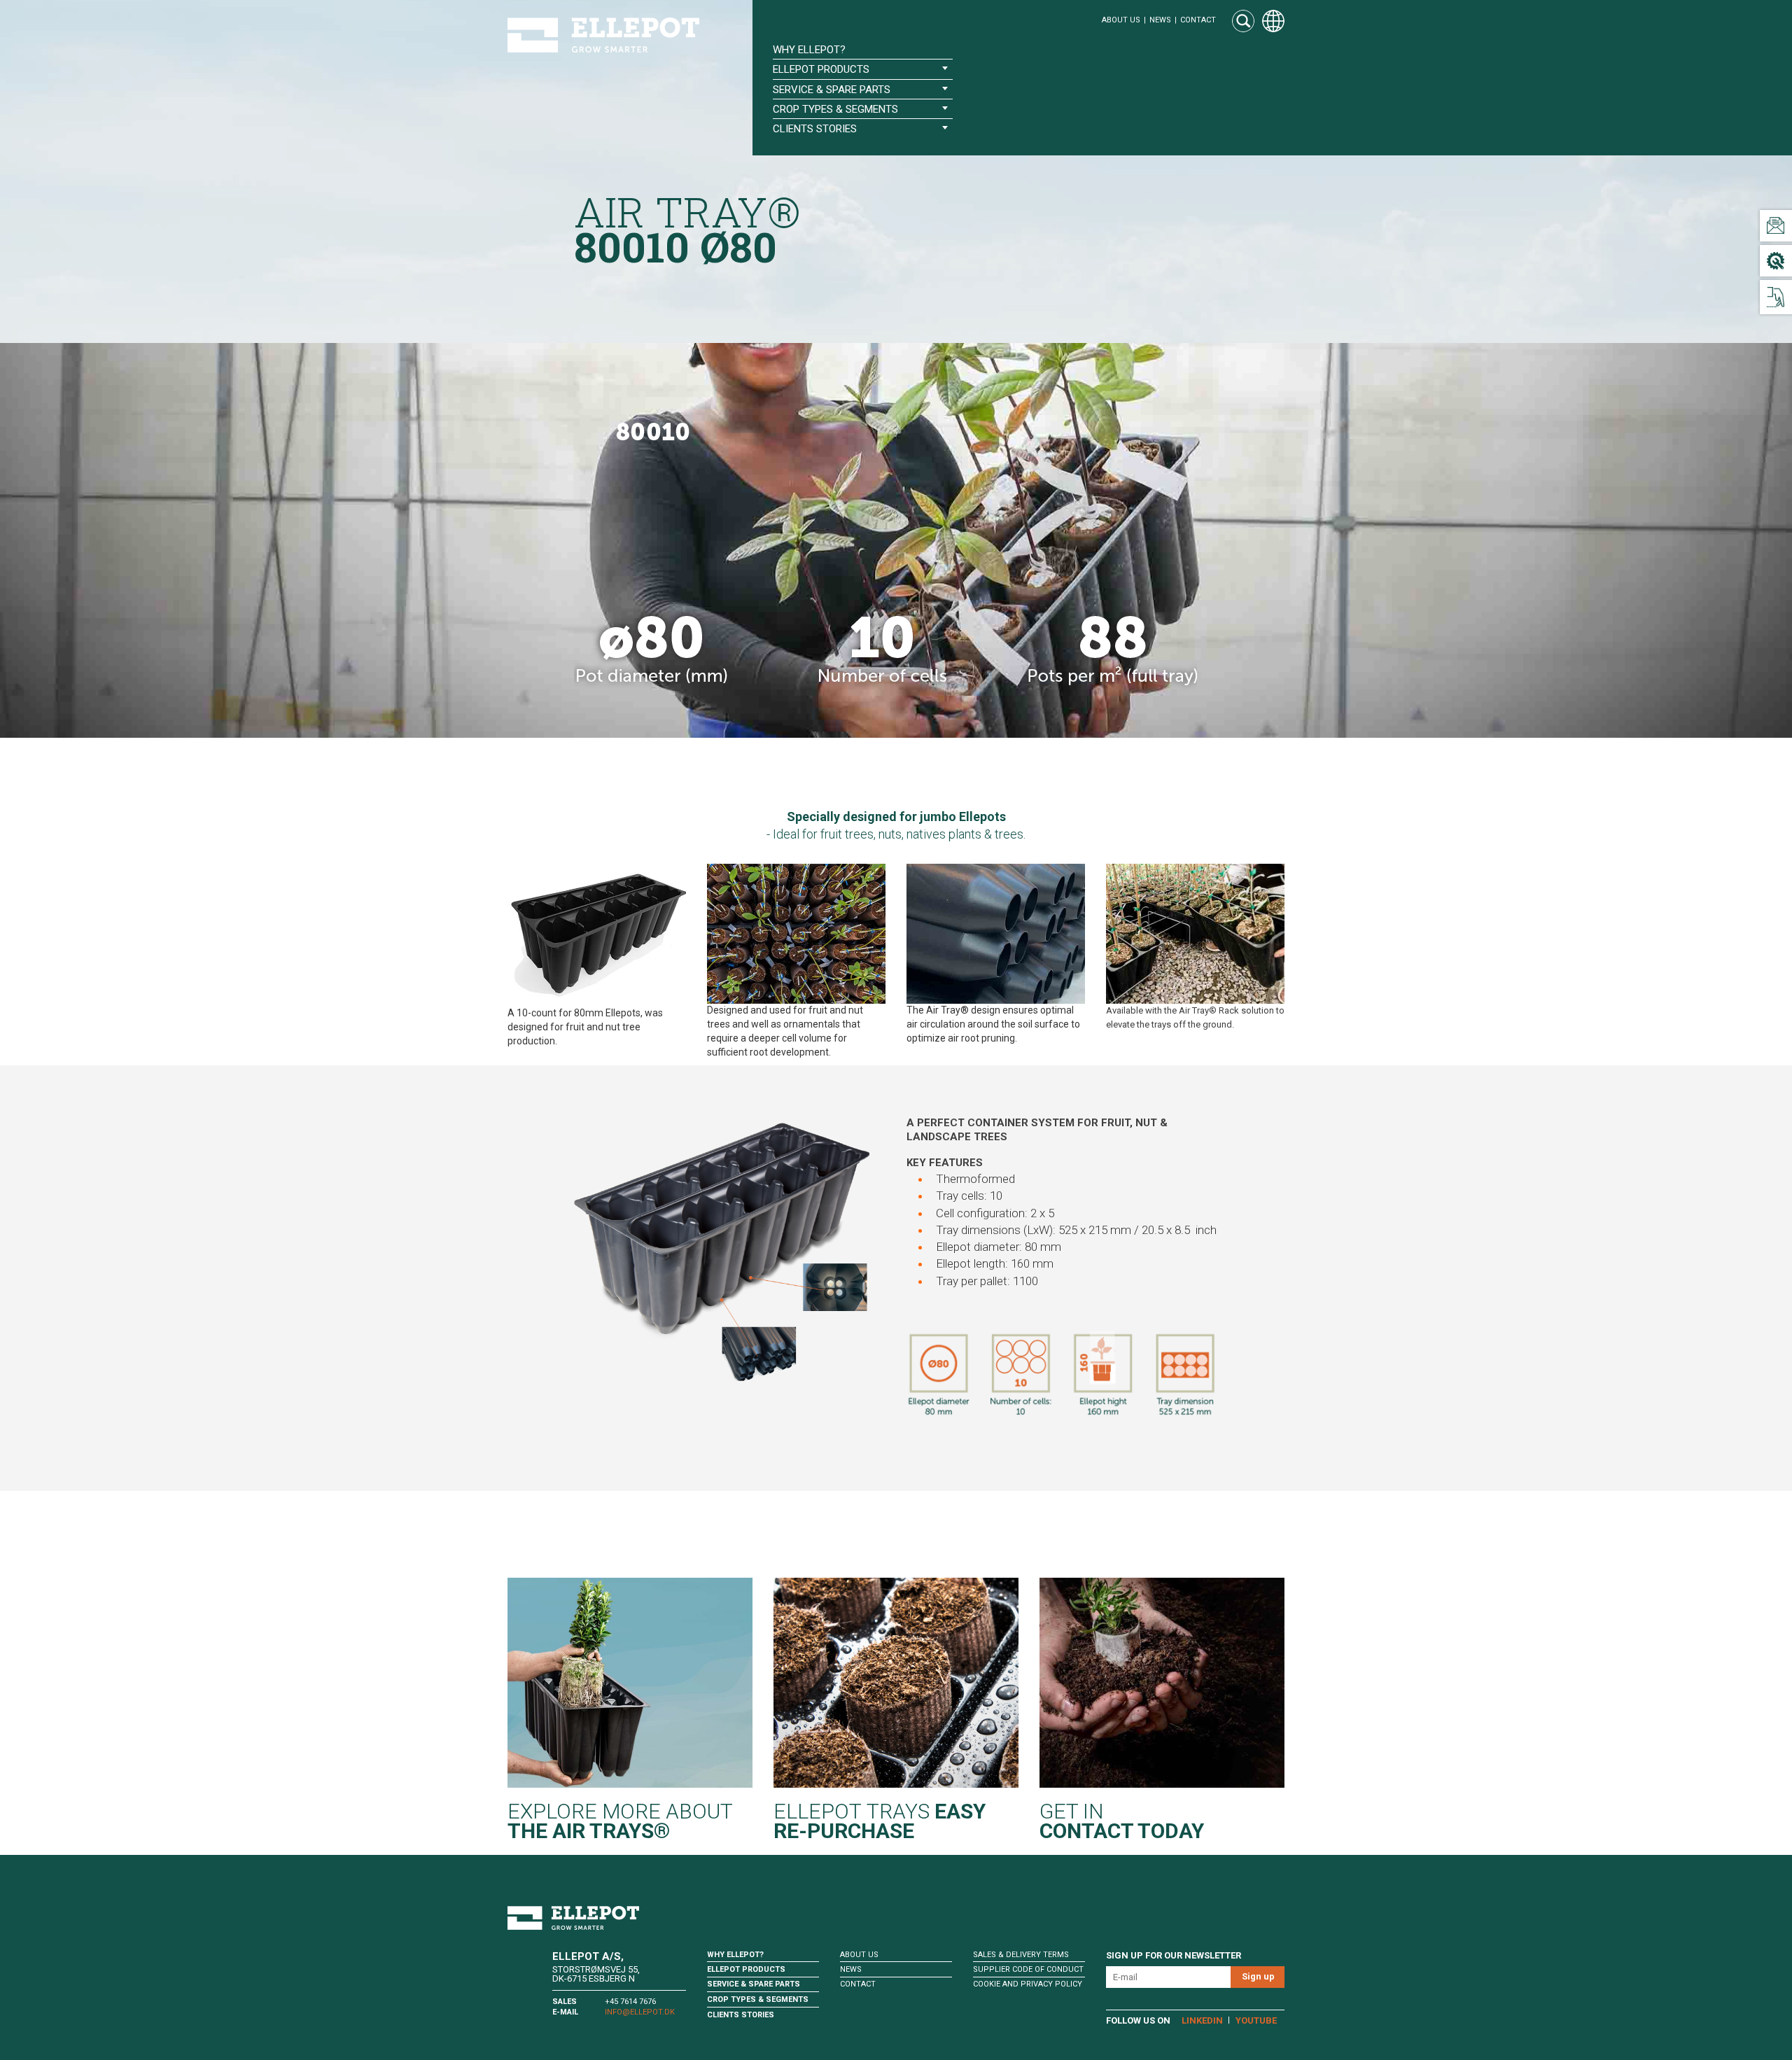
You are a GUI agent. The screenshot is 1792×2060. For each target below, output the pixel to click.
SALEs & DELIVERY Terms (1021, 1955)
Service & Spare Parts (754, 1984)
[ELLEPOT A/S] (603, 35)
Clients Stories (741, 2015)
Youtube (1256, 2020)
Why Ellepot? (809, 50)
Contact (1198, 20)
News (1160, 20)
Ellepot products (746, 1969)
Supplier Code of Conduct (1028, 1969)
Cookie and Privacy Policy (1028, 1984)
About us (1121, 20)
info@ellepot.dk (640, 2012)
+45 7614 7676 (630, 2002)
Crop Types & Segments (758, 1999)
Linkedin (1202, 2020)
